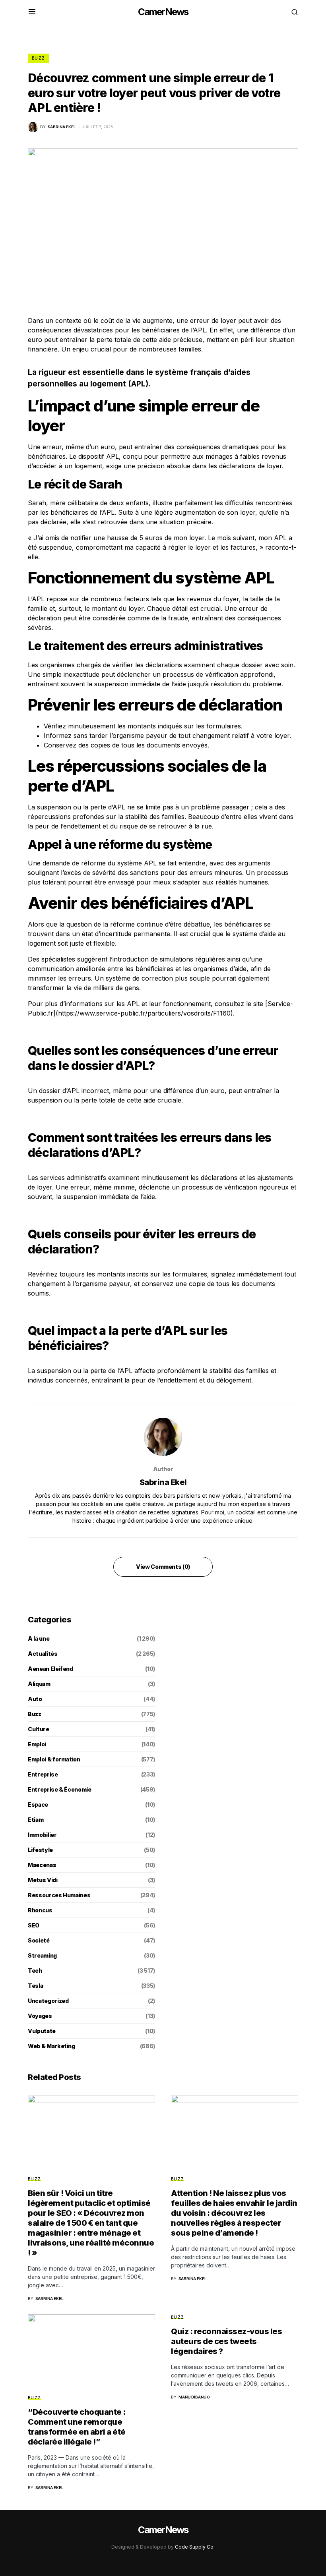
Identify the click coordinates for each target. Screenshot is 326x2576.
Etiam (36, 1820)
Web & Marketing (51, 2046)
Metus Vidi (43, 1880)
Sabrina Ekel (163, 1482)
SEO (34, 1925)
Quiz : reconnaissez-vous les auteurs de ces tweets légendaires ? (226, 2341)
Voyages (40, 2016)
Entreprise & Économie (60, 1789)
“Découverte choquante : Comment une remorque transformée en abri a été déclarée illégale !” (77, 2427)
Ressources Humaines (59, 1895)
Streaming (42, 1955)
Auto (35, 1699)
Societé (39, 1940)
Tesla (35, 1986)
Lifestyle (40, 1850)
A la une (39, 1638)
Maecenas (42, 1865)
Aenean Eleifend (50, 1669)
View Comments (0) (163, 1567)
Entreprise (43, 1774)
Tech (35, 1971)
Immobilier (42, 1835)
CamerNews (163, 12)
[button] (32, 12)
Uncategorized (48, 2001)
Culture (39, 1729)
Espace (38, 1805)
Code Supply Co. (195, 2547)
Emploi (37, 1744)
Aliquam (39, 1684)
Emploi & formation (54, 1759)
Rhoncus (40, 1910)
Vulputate (42, 2031)
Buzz (38, 58)
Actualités (43, 1654)
